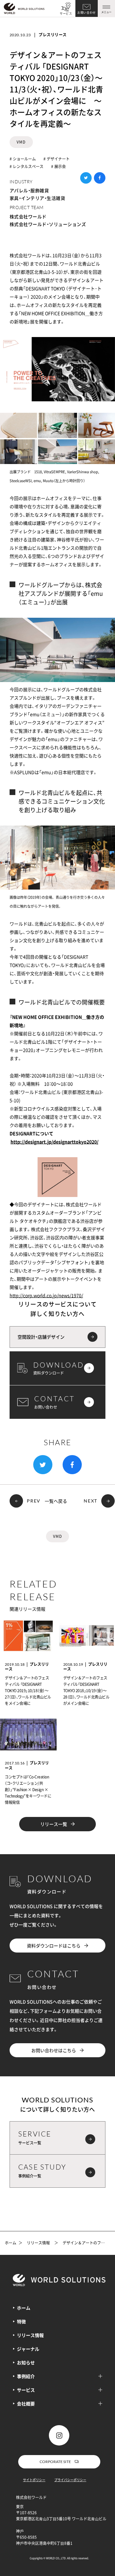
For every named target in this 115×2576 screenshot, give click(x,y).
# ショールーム (23, 159)
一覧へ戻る (56, 1501)
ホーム (11, 2243)
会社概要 (26, 2404)
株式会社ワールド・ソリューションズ (48, 224)
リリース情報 (38, 2243)
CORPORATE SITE (55, 2462)
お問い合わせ (87, 13)
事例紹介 (26, 2376)
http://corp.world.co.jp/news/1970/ (46, 1295)
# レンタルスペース (27, 166)
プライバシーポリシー (70, 2480)
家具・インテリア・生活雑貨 (37, 198)
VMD (21, 142)
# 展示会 (58, 166)
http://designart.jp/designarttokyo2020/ (54, 1142)
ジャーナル (28, 2349)
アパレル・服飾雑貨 (29, 190)
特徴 (21, 2321)
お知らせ (26, 2362)
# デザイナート (57, 159)
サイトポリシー (34, 2480)
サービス (66, 14)
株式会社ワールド (28, 216)
